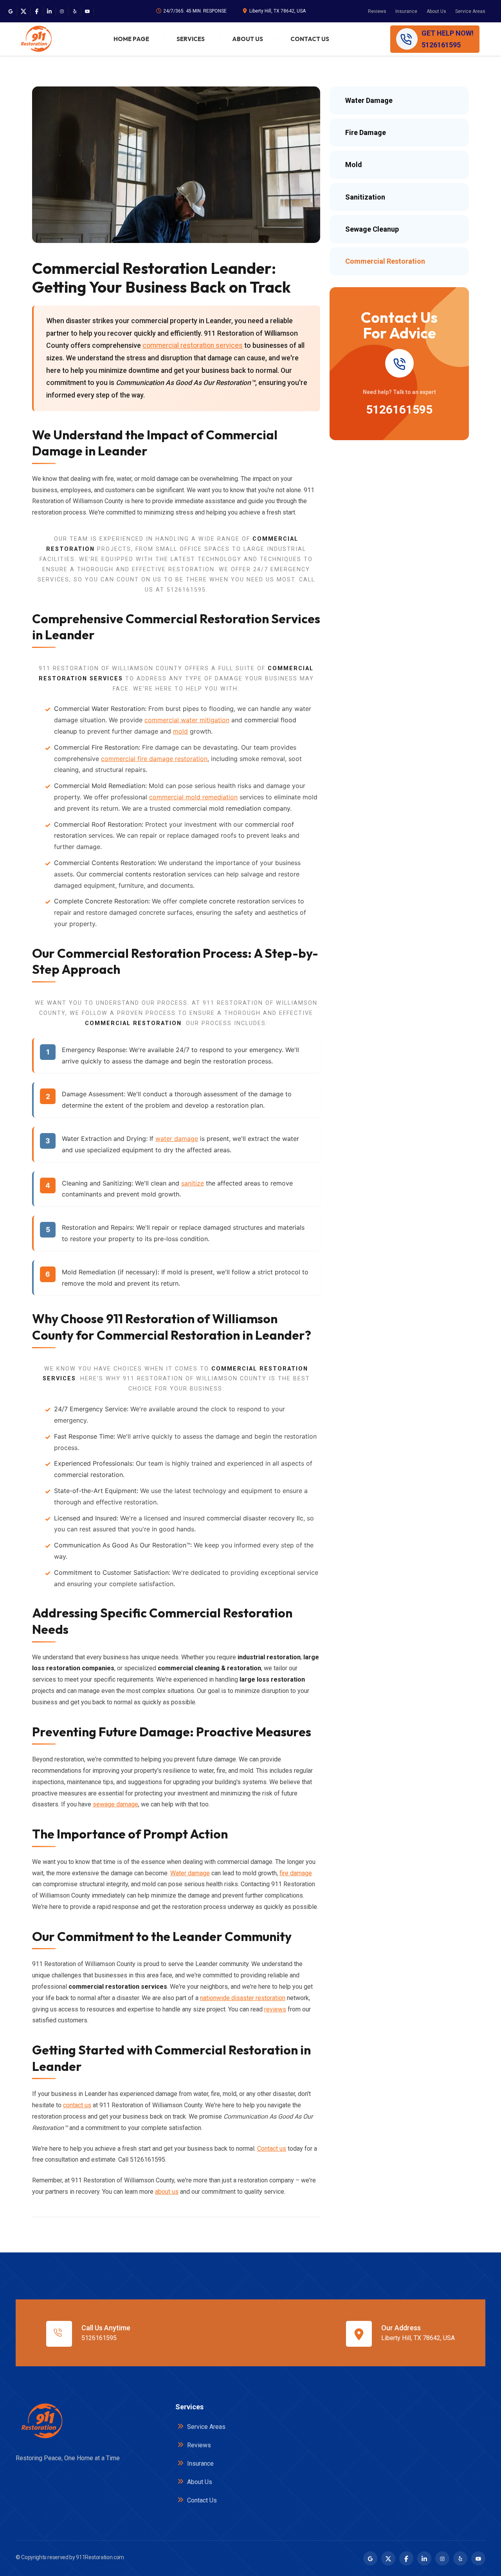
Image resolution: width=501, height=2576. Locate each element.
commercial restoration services (193, 345)
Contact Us (310, 39)
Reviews (377, 11)
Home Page (131, 39)
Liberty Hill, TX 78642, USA (278, 11)
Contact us (272, 2149)
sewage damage (115, 1804)
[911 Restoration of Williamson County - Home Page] (36, 39)
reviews (275, 2009)
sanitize (193, 1183)
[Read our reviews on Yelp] (75, 11)
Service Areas (470, 11)
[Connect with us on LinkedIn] (49, 11)
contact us (77, 2105)
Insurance (406, 11)
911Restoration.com (100, 2557)
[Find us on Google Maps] (11, 11)
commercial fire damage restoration (154, 759)
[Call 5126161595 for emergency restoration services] (399, 363)
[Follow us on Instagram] (62, 11)
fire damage (296, 1873)
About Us (436, 11)
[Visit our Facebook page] (37, 11)
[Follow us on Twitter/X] (23, 11)
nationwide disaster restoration (243, 1998)
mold (180, 731)
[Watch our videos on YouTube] (87, 11)
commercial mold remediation (193, 797)
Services (191, 39)
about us (167, 2192)
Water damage (190, 1873)
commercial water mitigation (187, 720)
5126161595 (399, 409)
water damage (177, 1139)
